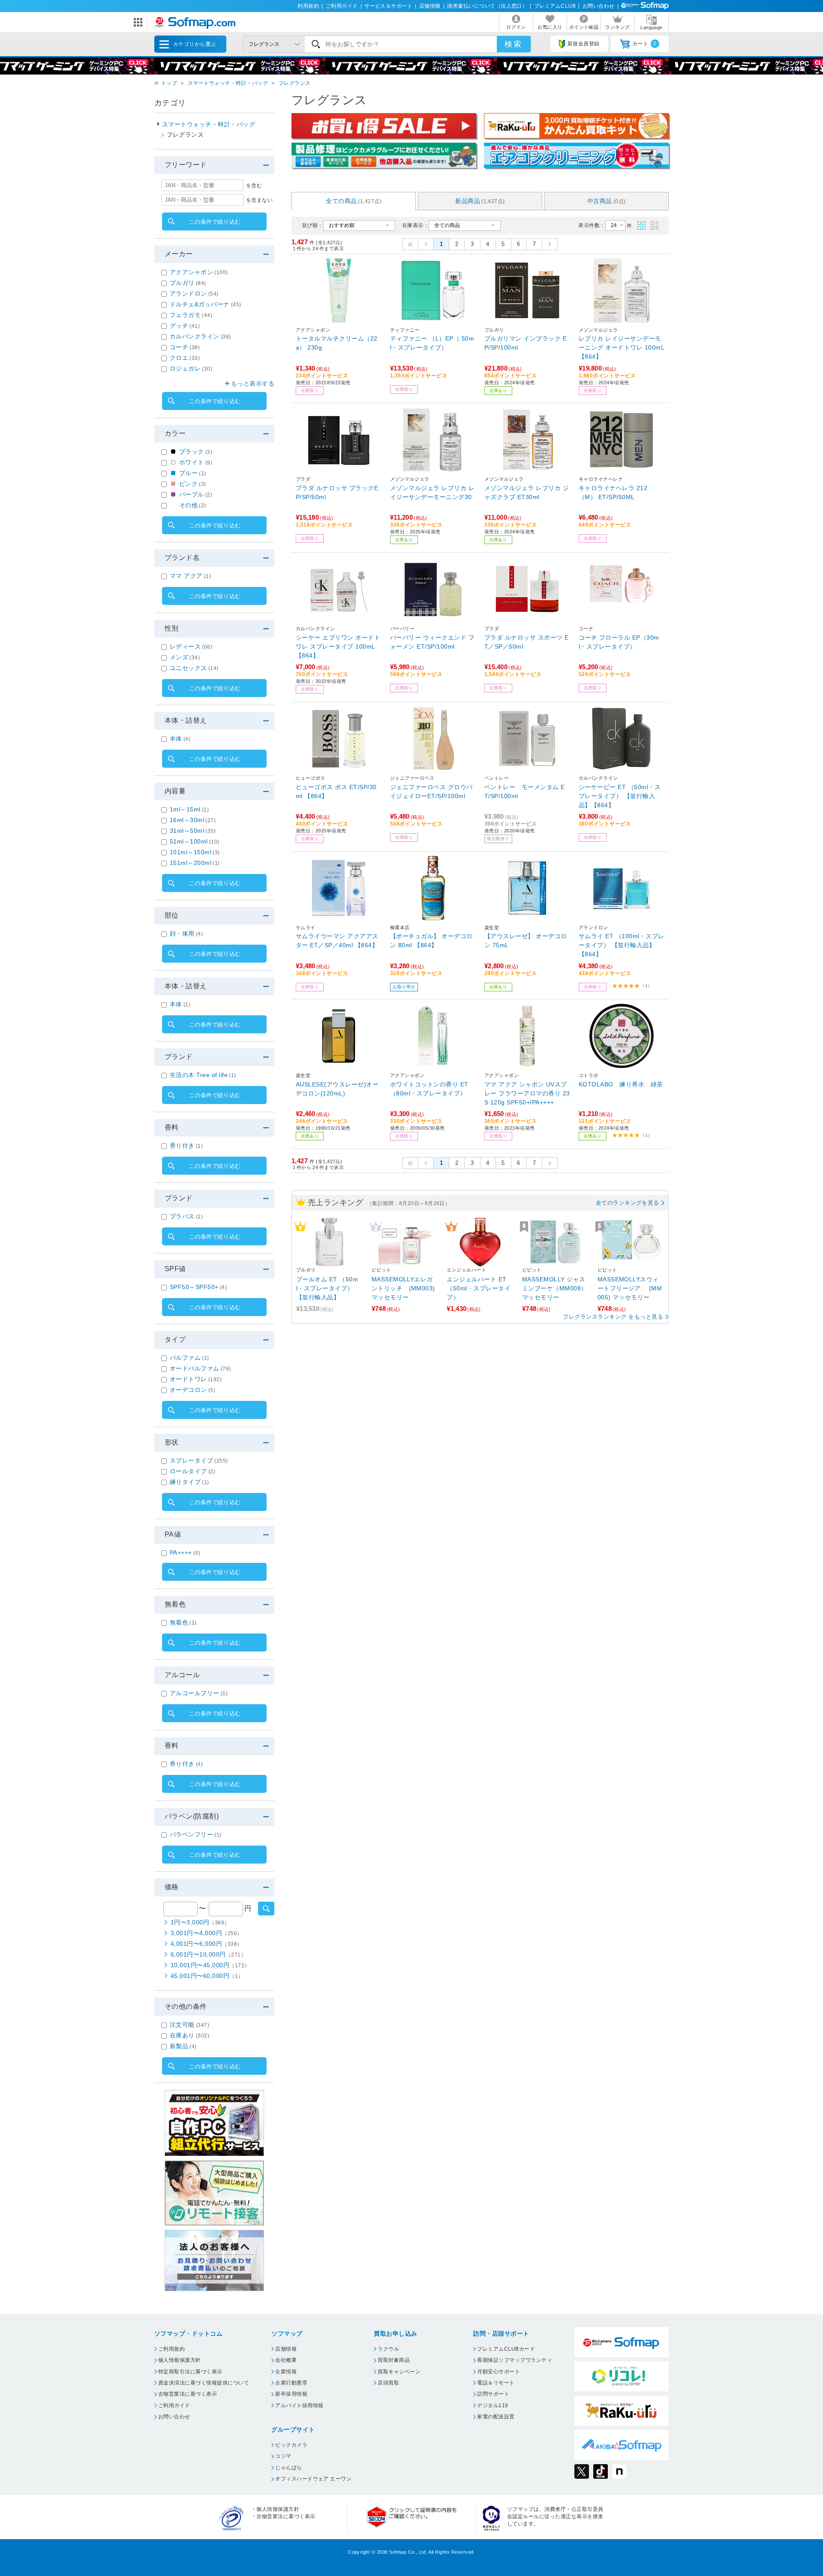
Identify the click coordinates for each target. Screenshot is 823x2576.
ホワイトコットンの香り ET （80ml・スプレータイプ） (429, 1089)
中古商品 (607, 201)
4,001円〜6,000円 (207, 1944)
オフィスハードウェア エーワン (313, 2479)
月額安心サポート (499, 2372)
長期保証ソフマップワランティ (515, 2360)
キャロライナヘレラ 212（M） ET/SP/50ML (613, 492)
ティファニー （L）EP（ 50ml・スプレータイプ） (432, 343)
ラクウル (388, 2349)
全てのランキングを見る (628, 1203)
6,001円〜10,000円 (208, 1954)
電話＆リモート (496, 2383)
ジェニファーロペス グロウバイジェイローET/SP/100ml (431, 791)
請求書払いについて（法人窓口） (487, 6)
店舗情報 (430, 6)
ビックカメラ (291, 2445)
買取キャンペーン (399, 2372)
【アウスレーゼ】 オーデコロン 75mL (526, 941)
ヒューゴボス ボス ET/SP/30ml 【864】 (336, 791)
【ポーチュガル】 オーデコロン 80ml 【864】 (431, 941)
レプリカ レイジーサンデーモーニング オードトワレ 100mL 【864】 (621, 347)
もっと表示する (253, 383)
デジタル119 (493, 2405)
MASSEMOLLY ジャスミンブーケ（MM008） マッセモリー (555, 1288)
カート (644, 44)
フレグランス (295, 83)
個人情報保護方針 (180, 2360)
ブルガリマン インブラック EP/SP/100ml (526, 343)
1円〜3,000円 (200, 1922)
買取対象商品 (394, 2360)
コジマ (283, 2456)
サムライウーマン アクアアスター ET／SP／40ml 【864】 (337, 941)
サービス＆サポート (388, 6)
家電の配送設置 (496, 2417)
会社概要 (286, 2360)
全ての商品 (354, 201)
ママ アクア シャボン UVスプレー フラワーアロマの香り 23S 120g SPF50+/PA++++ (527, 1093)
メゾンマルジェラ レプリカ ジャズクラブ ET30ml (527, 492)
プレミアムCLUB (555, 6)
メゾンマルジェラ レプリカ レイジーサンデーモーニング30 (432, 492)
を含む (254, 185)
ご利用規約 (171, 2349)
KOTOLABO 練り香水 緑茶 (621, 1084)
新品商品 (480, 201)
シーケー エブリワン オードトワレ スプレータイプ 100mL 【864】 (338, 646)
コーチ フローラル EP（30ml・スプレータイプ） (619, 642)
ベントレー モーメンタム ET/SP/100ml (525, 791)
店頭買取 (388, 2383)
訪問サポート (493, 2394)
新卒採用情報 (291, 2394)
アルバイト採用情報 (299, 2405)
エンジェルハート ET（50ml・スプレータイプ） (479, 1288)
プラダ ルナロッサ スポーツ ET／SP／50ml (527, 642)
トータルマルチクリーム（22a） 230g (337, 343)
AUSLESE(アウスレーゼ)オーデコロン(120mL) (337, 1089)
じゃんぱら (288, 2468)
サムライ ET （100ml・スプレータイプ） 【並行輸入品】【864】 (622, 945)
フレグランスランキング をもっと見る (613, 1317)
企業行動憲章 (291, 2383)
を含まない (259, 200)
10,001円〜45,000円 (210, 1965)
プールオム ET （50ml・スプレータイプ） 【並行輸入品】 (327, 1288)
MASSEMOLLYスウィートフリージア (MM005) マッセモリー (630, 1288)
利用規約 (308, 6)
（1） (646, 986)
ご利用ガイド (342, 6)
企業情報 (286, 2372)
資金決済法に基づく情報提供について (204, 2383)
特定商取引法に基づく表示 (190, 2372)
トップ (169, 83)
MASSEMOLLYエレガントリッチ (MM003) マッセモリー (403, 1288)
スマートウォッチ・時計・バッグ (228, 83)
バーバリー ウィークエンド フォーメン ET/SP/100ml (432, 642)
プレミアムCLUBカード (506, 2349)
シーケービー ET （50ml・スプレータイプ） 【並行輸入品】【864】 (620, 796)
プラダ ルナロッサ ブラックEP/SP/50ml (337, 492)
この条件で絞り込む (215, 222)
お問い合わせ (599, 6)
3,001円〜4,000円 (207, 1933)
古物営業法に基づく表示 (188, 2394)
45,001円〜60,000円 (207, 1976)
